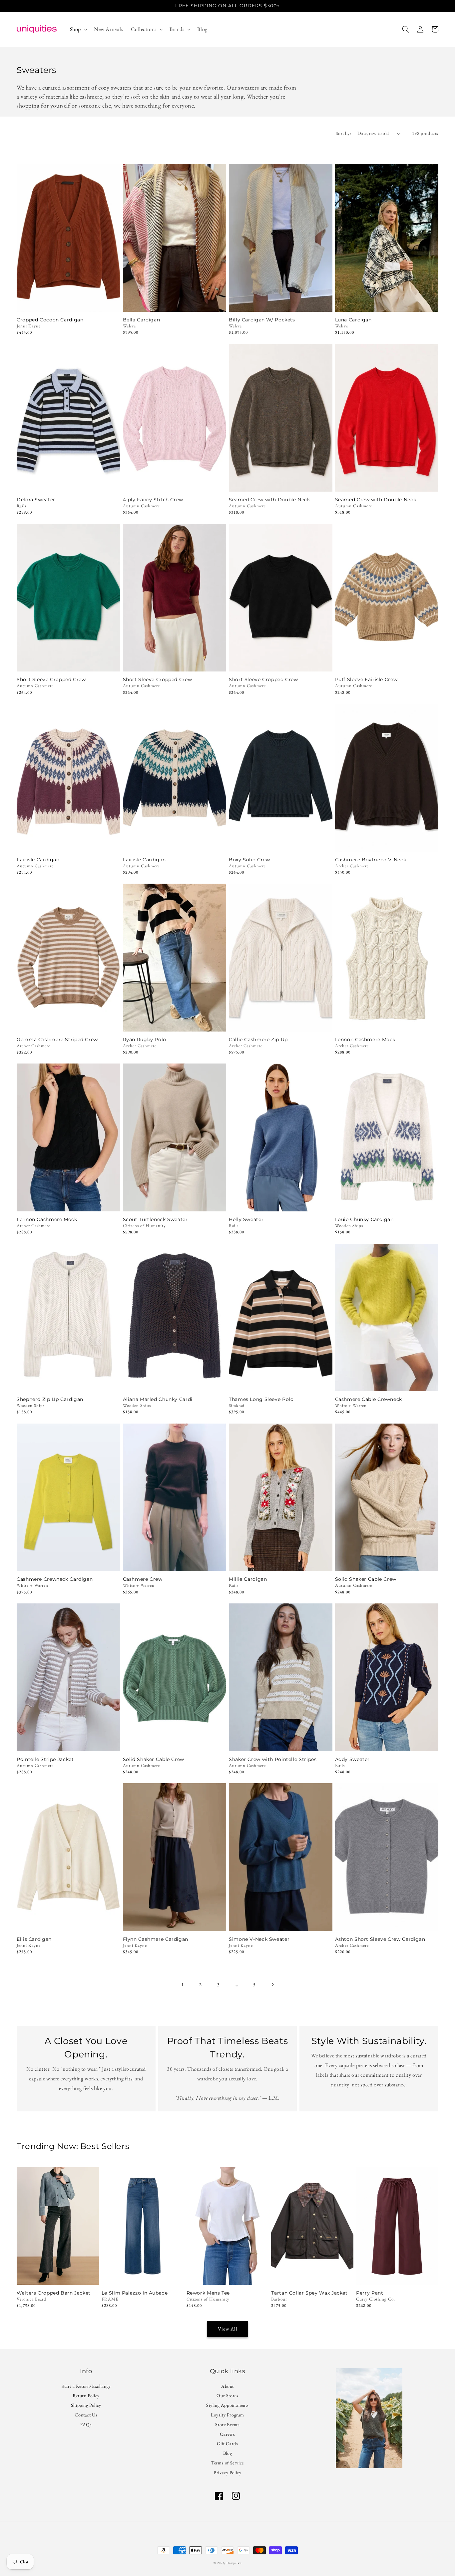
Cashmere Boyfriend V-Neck (371, 860)
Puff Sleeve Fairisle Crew (366, 680)
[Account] (420, 29)
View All (228, 2329)
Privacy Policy (227, 2472)
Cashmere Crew (143, 1579)
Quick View (68, 303)
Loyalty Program (227, 2415)
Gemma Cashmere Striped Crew (57, 1040)
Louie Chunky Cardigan (364, 1220)
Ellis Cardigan (34, 1939)
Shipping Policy (86, 2405)
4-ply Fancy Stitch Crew (153, 500)
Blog (227, 2453)
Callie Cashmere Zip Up (258, 1040)
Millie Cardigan (248, 1579)
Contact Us (86, 2415)
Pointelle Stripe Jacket (45, 1759)
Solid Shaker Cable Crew (366, 1579)
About (227, 2387)
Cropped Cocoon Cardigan (50, 320)
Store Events (227, 2424)
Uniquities (234, 2563)
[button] (78, 29)
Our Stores (227, 2395)
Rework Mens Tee (208, 2293)
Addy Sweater (353, 1759)
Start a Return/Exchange (86, 2387)
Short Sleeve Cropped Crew (51, 680)
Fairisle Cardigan (38, 860)
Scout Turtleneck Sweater (155, 1220)
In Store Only (58, 2276)
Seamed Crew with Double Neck (269, 500)
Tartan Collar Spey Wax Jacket (309, 2293)
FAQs (86, 2424)
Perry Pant (370, 2293)
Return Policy (86, 2395)
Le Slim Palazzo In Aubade (135, 2293)
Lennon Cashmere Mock (365, 1040)
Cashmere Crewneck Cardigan (55, 1579)
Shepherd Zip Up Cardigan (50, 1399)
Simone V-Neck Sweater (259, 1939)
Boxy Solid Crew (249, 860)
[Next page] (272, 1984)
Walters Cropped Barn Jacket (54, 2293)
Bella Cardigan (142, 320)
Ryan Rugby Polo (145, 1040)
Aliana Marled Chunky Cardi (158, 1399)
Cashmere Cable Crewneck (369, 1399)
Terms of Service (227, 2463)
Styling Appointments (227, 2405)
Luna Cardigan (353, 320)
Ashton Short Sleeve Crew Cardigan (380, 1939)
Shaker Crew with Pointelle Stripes (273, 1759)
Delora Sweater (36, 500)
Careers (227, 2434)
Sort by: (343, 133)
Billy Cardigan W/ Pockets (262, 320)
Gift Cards (227, 2443)
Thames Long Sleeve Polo (261, 1399)
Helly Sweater (246, 1220)
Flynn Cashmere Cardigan (156, 1939)
